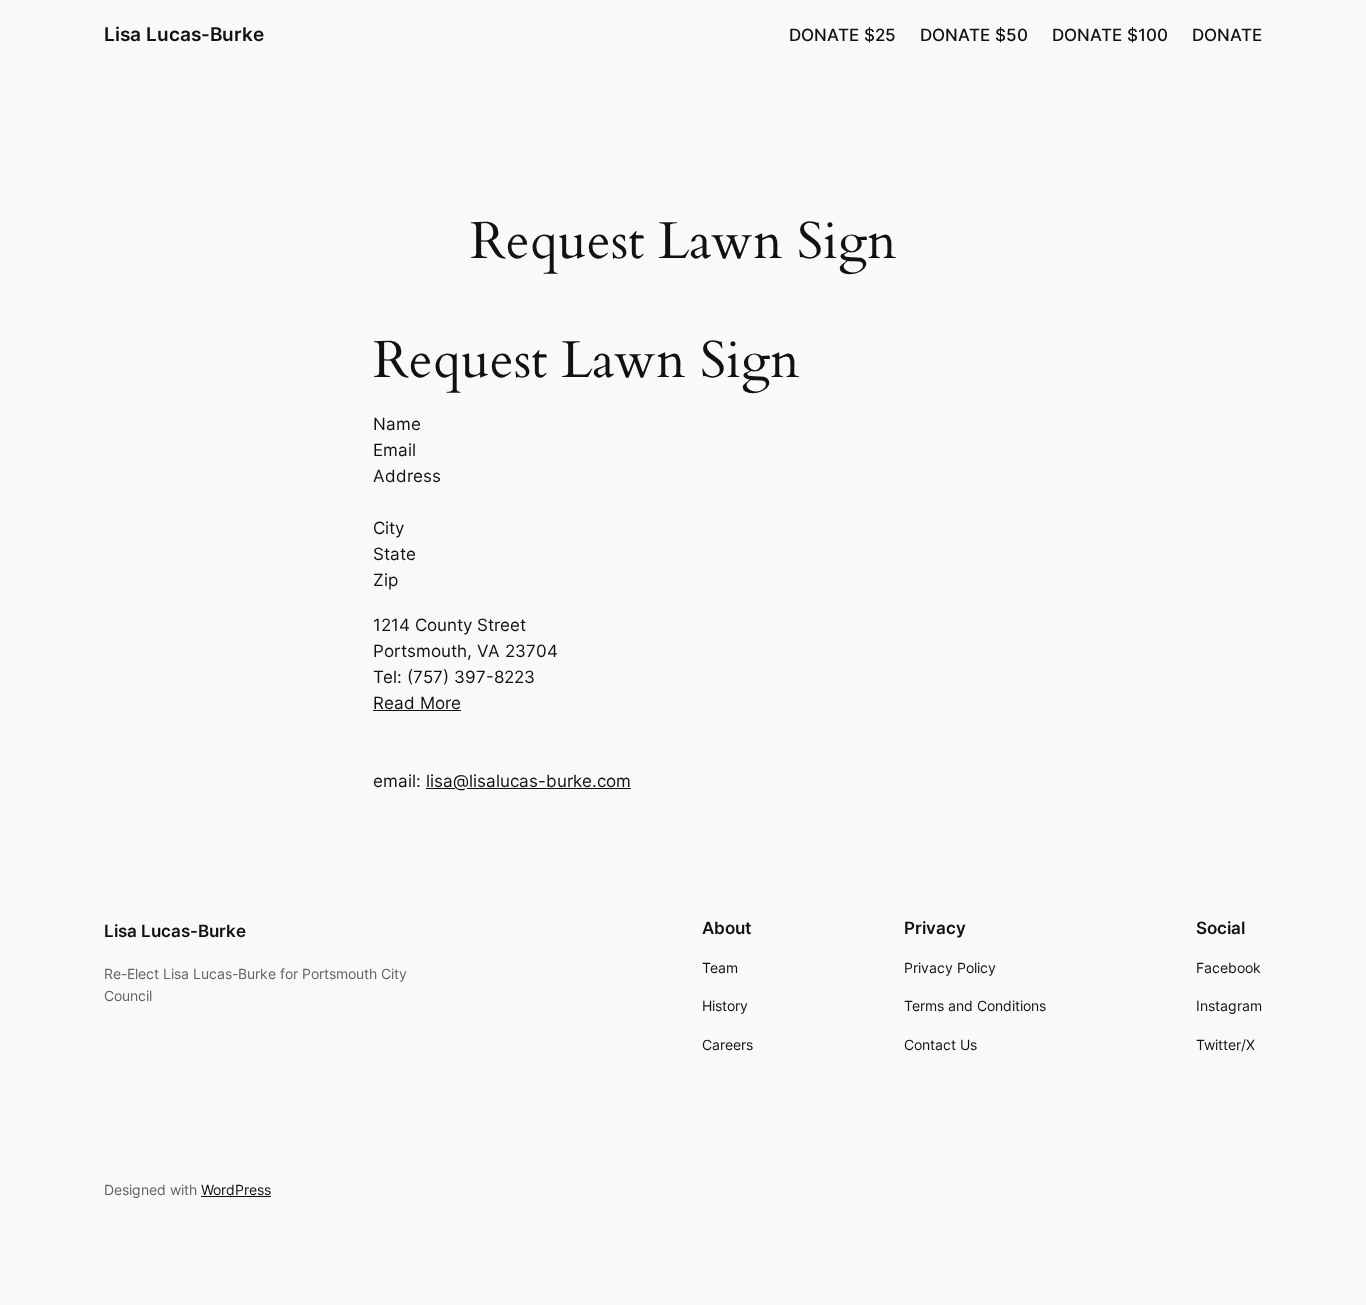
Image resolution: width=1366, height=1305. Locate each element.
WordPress (236, 1189)
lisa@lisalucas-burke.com (528, 781)
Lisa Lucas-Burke (184, 34)
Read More (417, 703)
